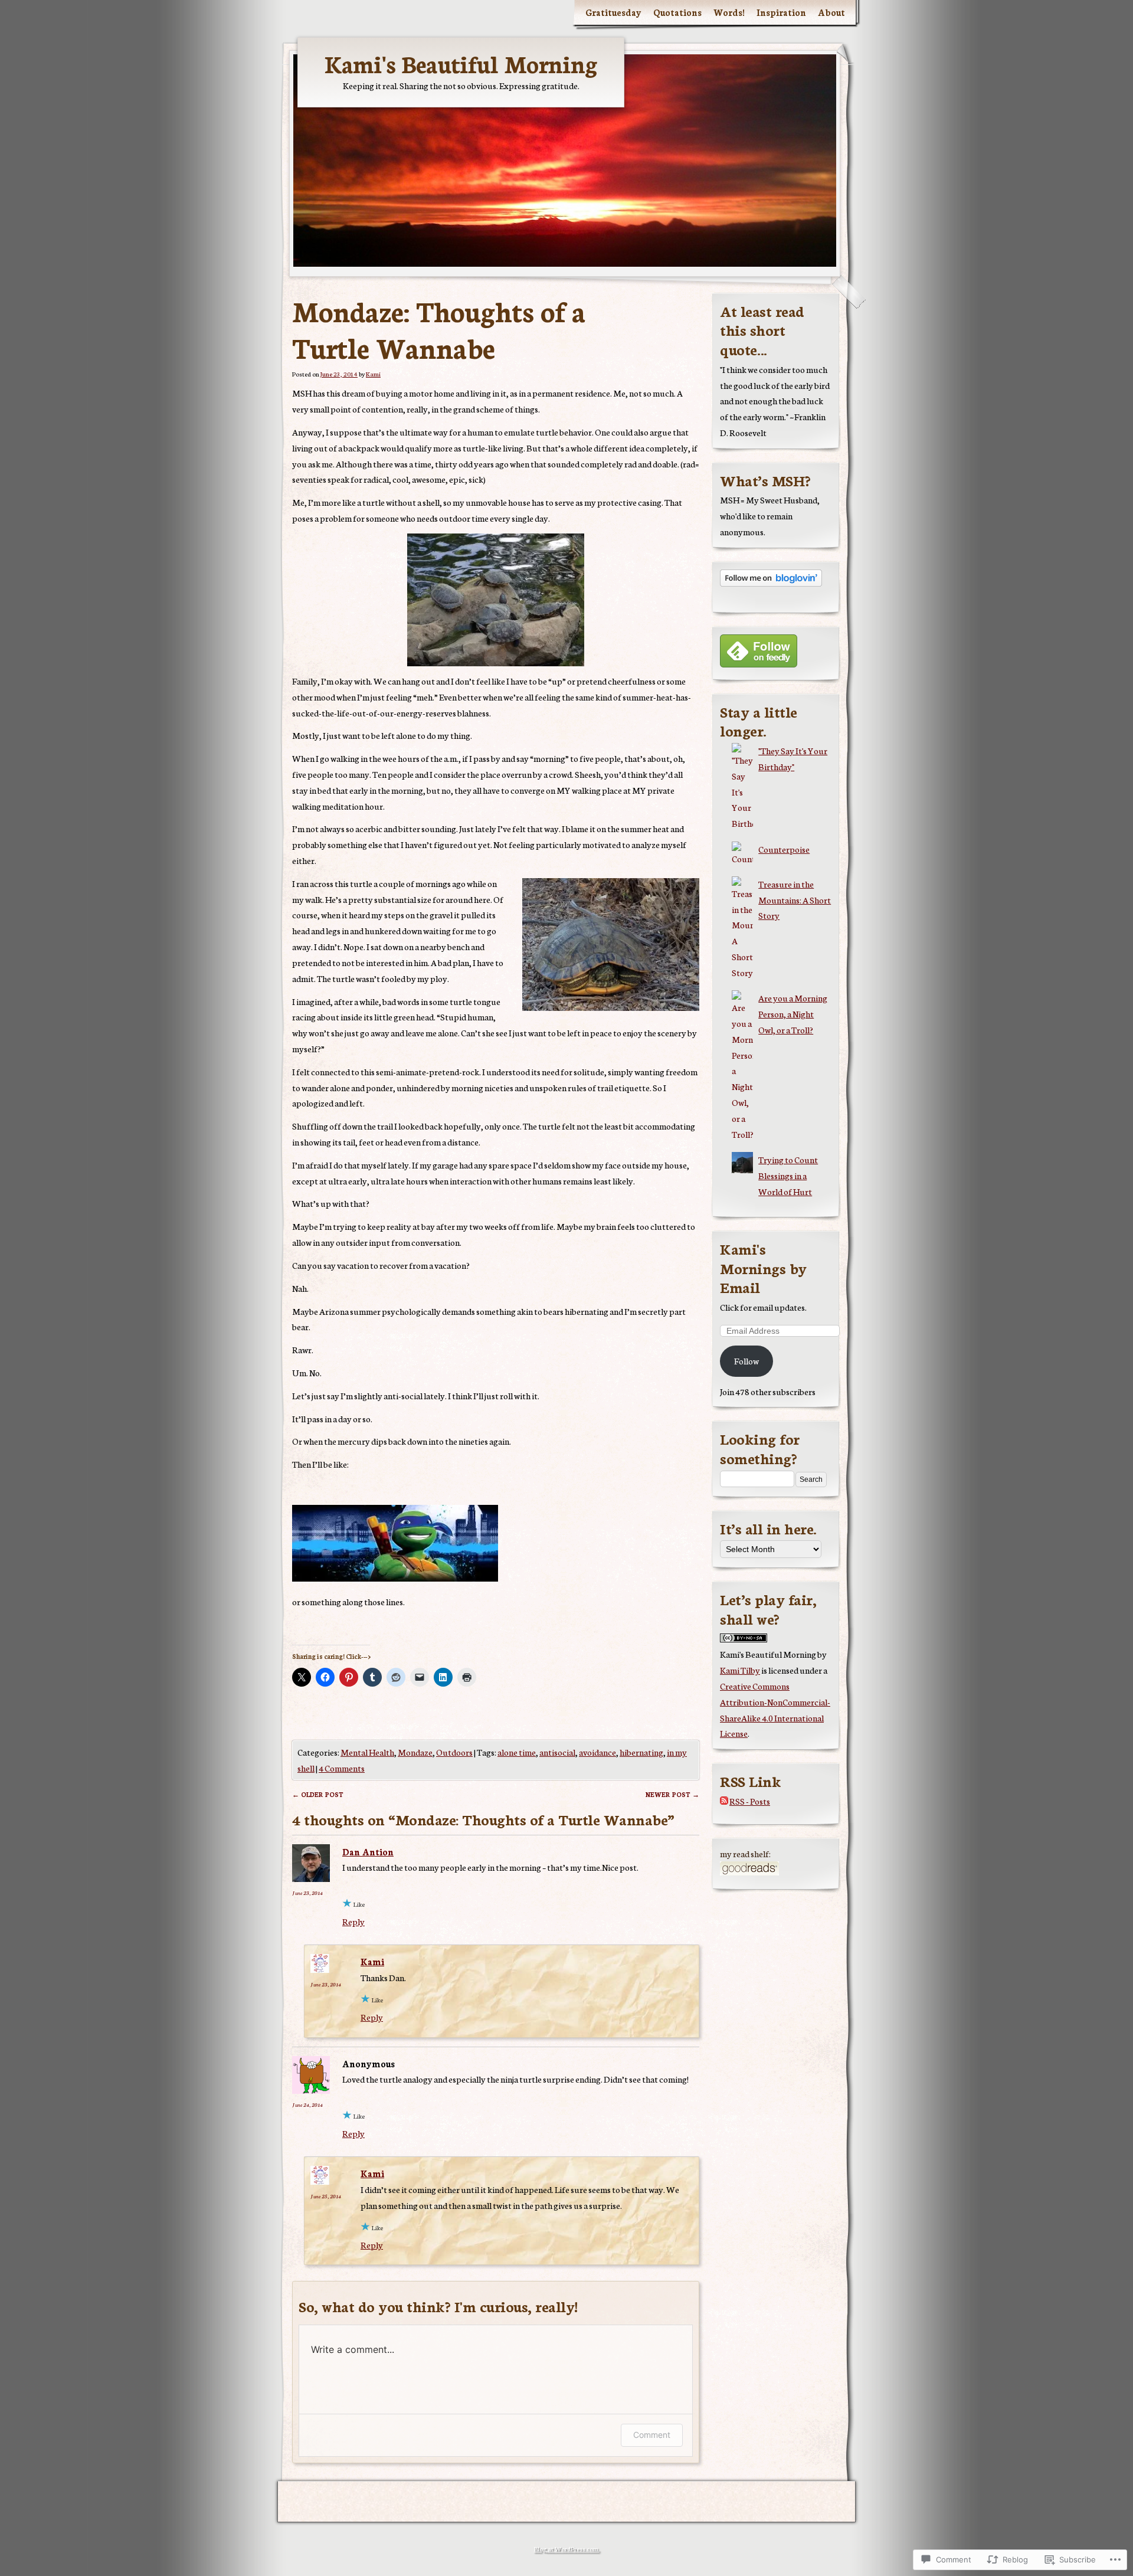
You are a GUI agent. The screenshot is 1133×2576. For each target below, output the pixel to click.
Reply (353, 1921)
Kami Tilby (740, 1670)
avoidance (597, 1752)
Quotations (677, 12)
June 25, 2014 (326, 2196)
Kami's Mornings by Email (763, 1267)
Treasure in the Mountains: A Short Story (795, 900)
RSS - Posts (750, 1801)
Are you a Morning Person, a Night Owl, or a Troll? (793, 1014)
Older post (318, 1794)
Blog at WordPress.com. (567, 2549)
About (831, 12)
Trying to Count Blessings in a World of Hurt (788, 1175)
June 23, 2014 (307, 1893)
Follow (746, 1361)
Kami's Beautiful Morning (461, 63)
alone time (517, 1752)
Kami (373, 374)
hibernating (641, 1752)
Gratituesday (613, 12)
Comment (652, 2435)
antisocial (557, 1752)
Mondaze (415, 1752)
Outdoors (454, 1752)
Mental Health (367, 1752)
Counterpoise (784, 849)
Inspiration (781, 12)
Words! (729, 12)
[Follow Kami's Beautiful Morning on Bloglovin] (771, 583)
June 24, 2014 (307, 2104)
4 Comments (342, 1768)
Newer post (672, 1794)
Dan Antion (368, 1852)
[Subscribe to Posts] (724, 1801)
